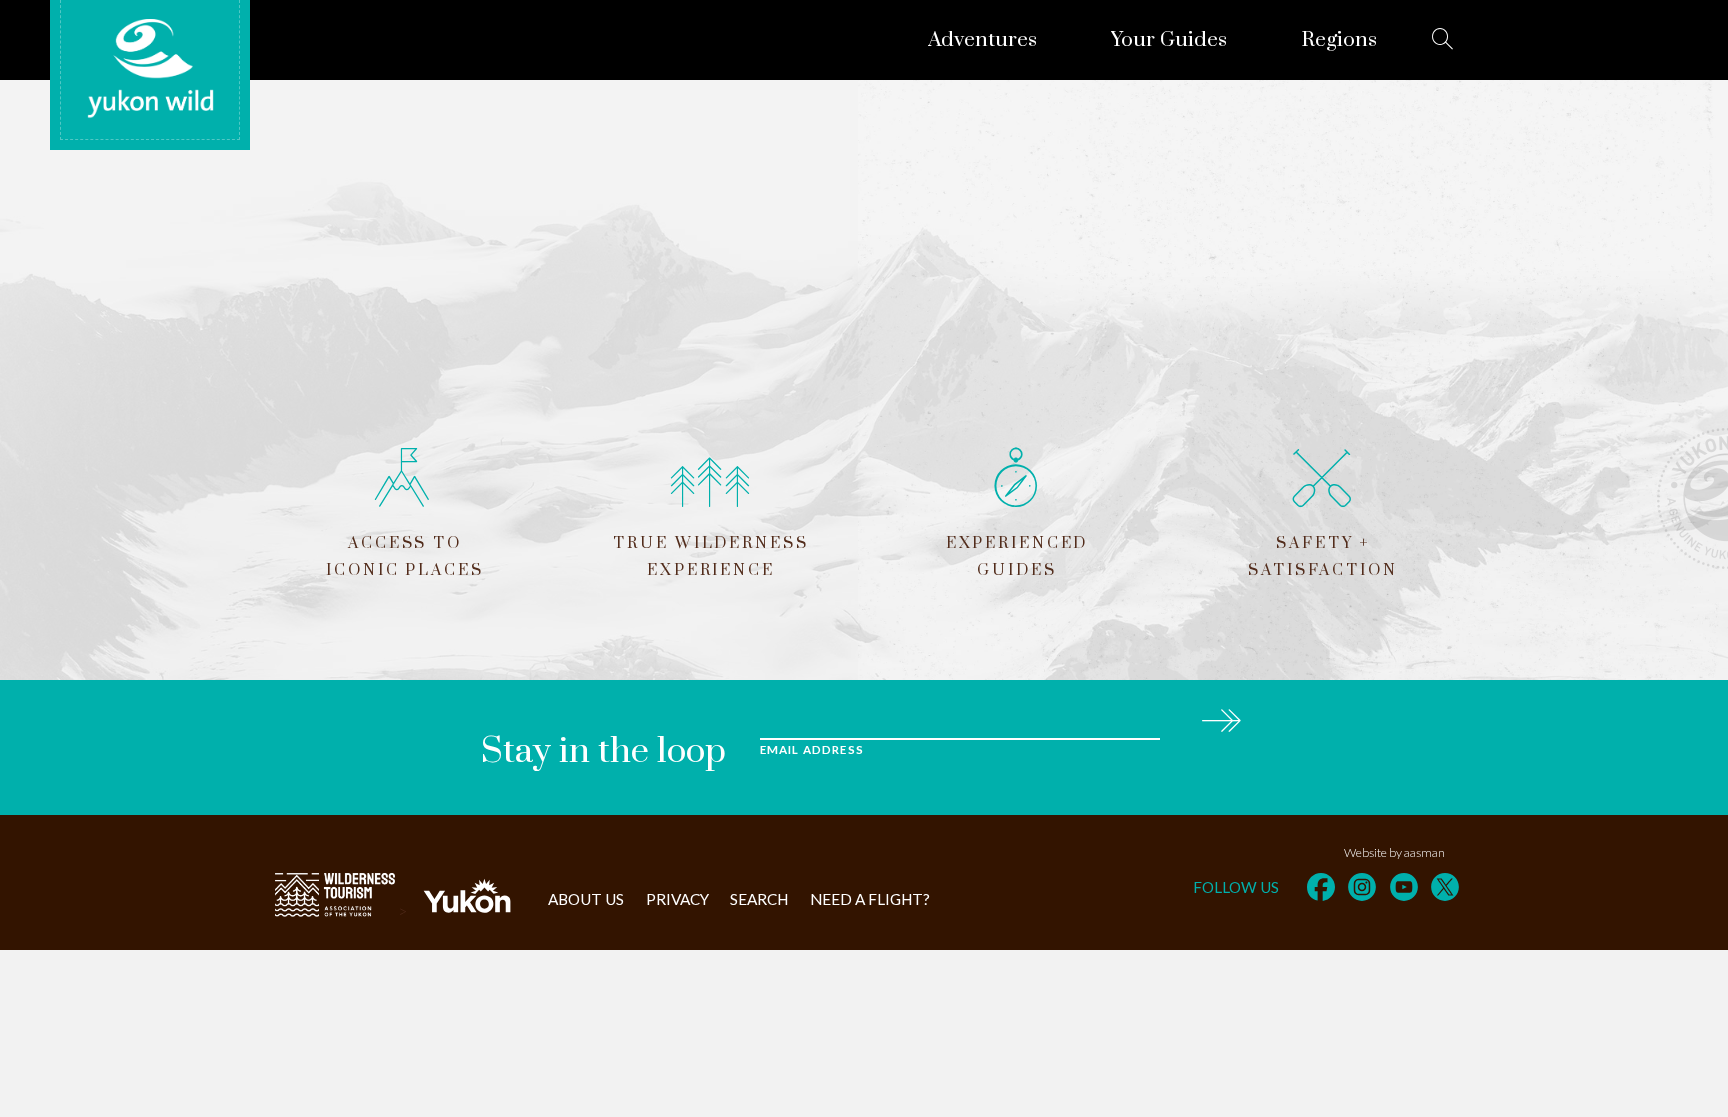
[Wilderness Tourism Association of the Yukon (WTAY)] (335, 911)
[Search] (1443, 39)
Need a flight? (870, 899)
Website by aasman (1394, 852)
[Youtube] (1404, 887)
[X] (1445, 887)
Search (759, 899)
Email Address (812, 749)
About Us (586, 899)
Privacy (677, 899)
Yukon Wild (150, 69)
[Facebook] (1321, 887)
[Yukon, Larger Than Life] (467, 911)
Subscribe (1220, 717)
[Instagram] (1362, 887)
